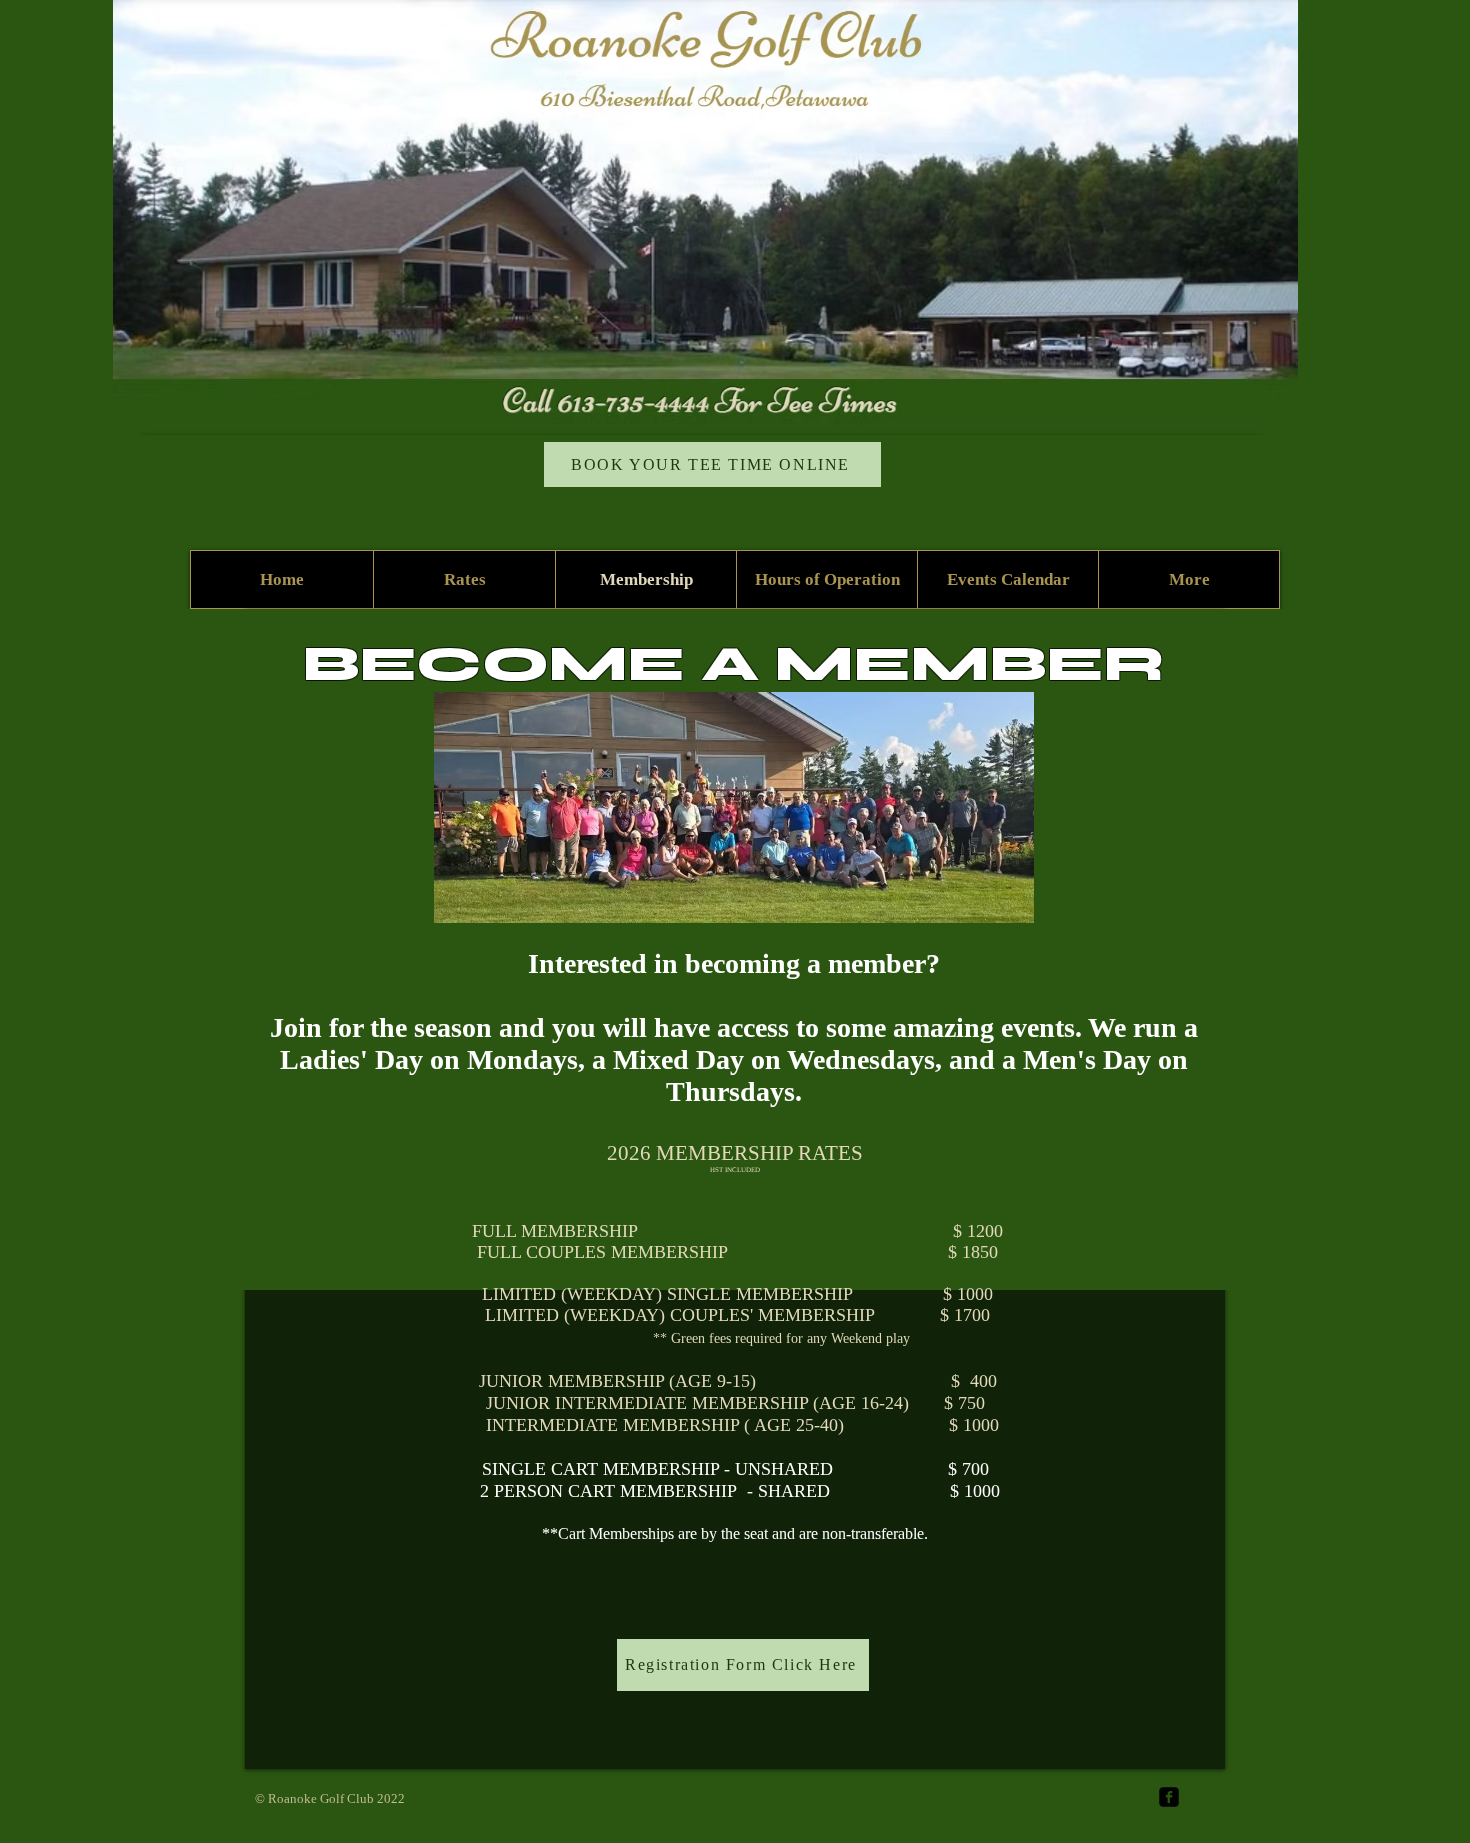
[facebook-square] (1169, 1797)
